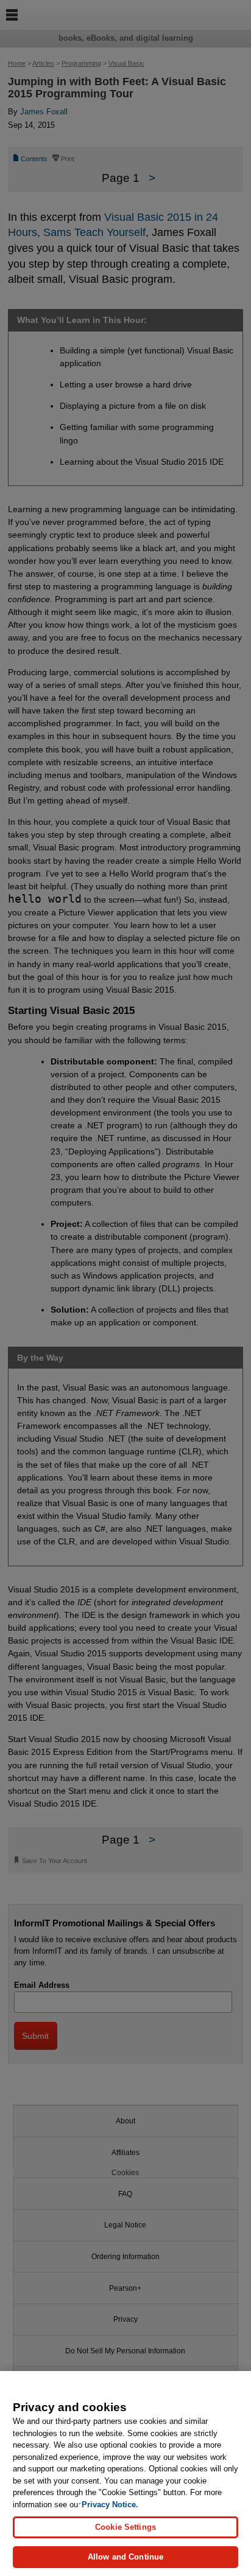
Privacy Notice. (110, 2505)
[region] (125, 2474)
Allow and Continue (125, 2557)
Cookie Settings (125, 2527)
